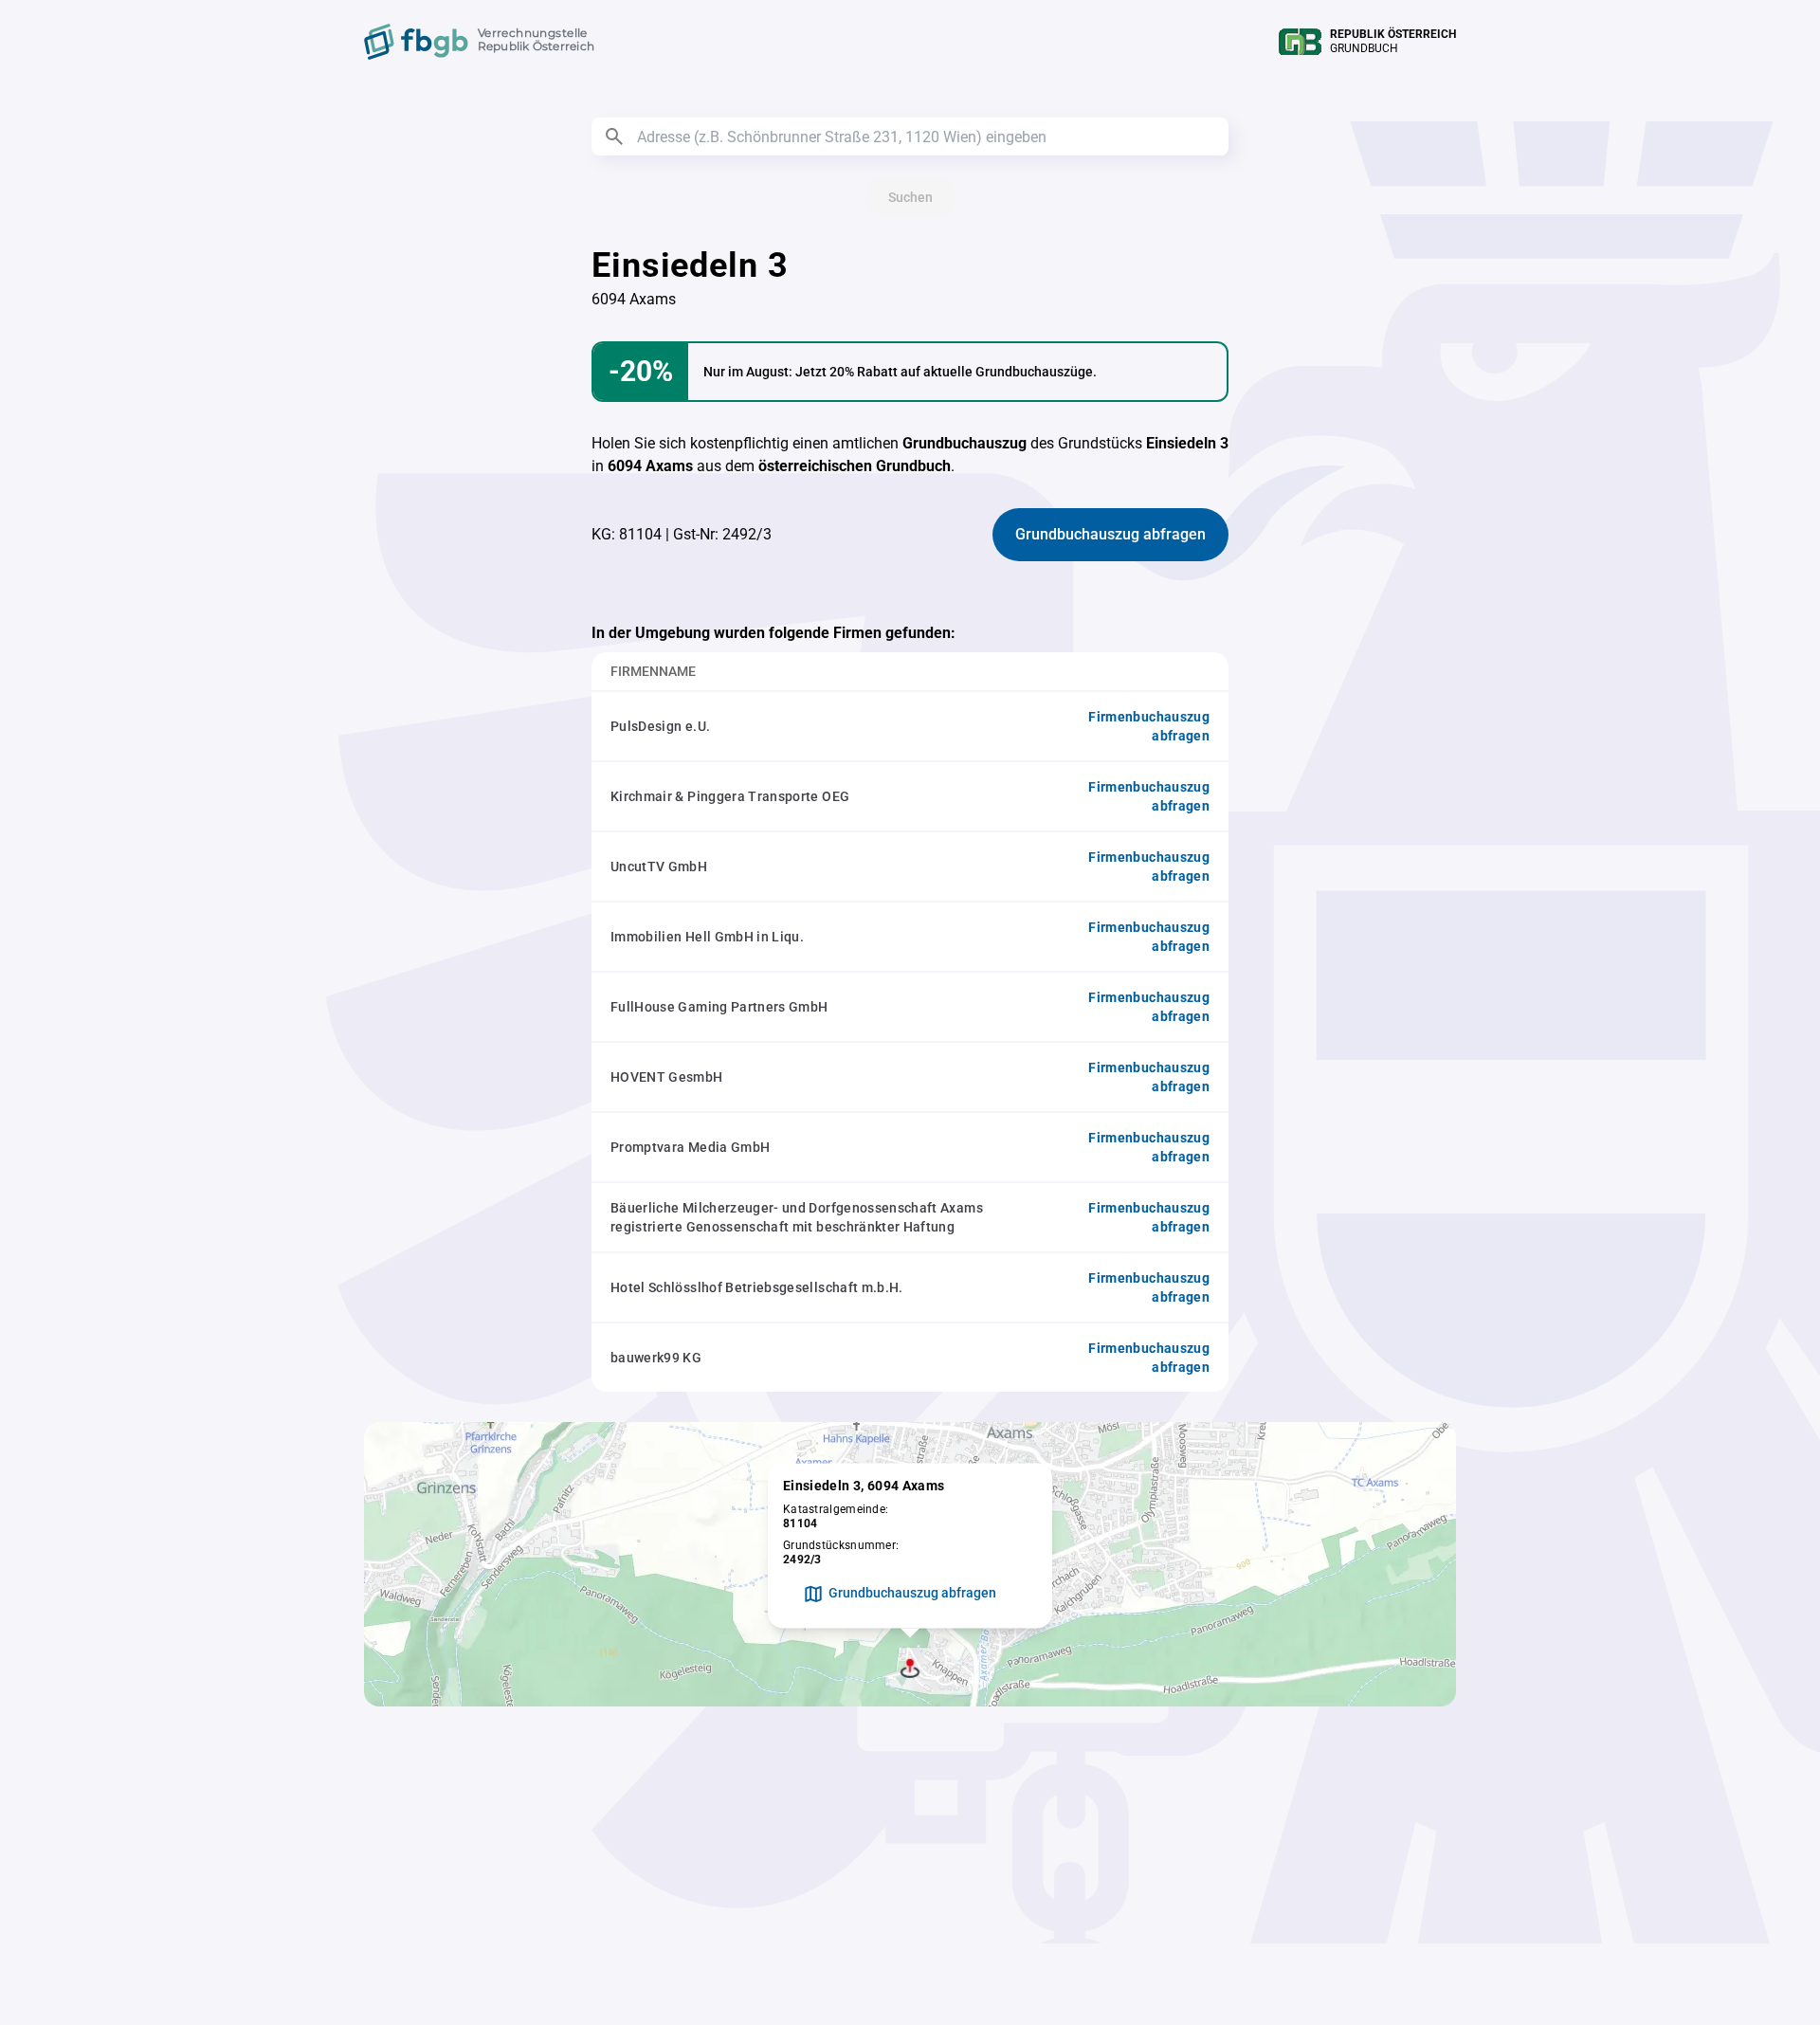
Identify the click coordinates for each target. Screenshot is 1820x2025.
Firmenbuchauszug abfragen (1149, 726)
